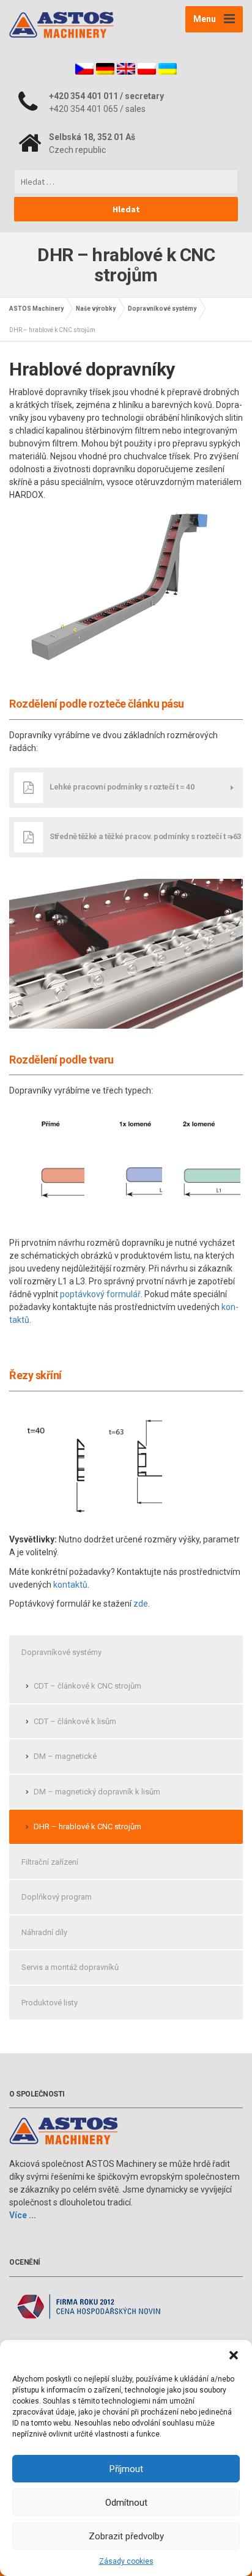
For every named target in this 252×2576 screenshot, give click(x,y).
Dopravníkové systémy (61, 1652)
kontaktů (70, 1585)
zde (141, 1604)
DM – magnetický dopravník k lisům (97, 1792)
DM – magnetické (65, 1756)
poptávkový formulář (100, 1294)
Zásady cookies (126, 2561)
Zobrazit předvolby (126, 2536)
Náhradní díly (44, 1932)
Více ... (23, 2215)
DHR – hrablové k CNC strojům (87, 1827)
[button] (234, 2355)
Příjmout (126, 2469)
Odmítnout (126, 2503)
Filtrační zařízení (50, 1862)
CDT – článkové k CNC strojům (87, 1686)
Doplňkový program (57, 1897)
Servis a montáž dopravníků (70, 1967)
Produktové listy (50, 2003)
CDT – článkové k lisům (75, 1721)
